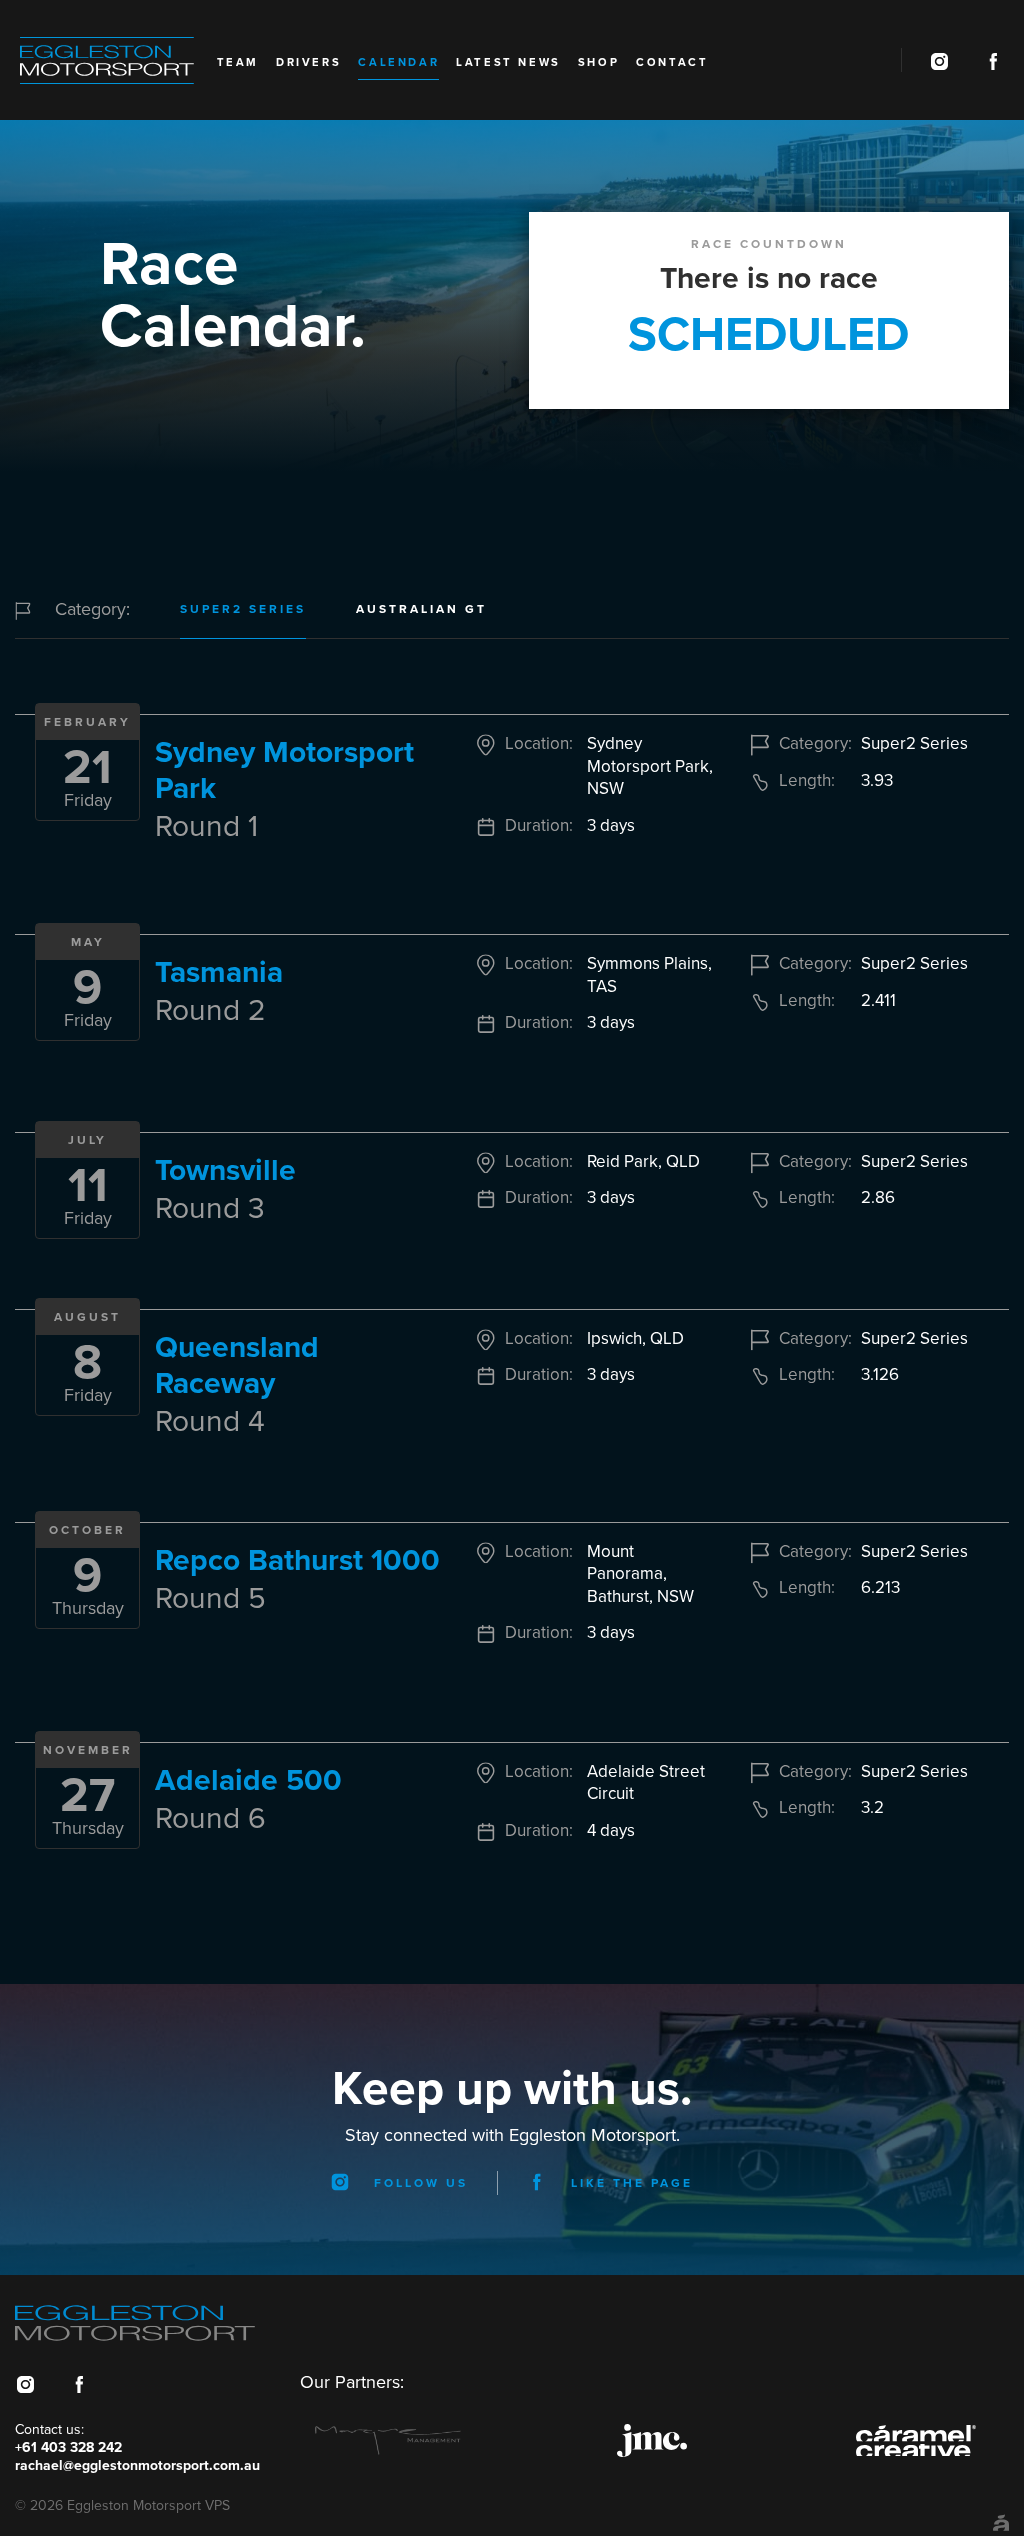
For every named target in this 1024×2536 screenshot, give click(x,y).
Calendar (398, 62)
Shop (598, 62)
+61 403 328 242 (68, 2447)
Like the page (629, 2183)
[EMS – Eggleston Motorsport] (118, 60)
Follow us (418, 2183)
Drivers (308, 62)
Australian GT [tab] (421, 609)
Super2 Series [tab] (243, 609)
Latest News (508, 62)
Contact (672, 62)
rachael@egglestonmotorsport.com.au (137, 2465)
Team (238, 62)
